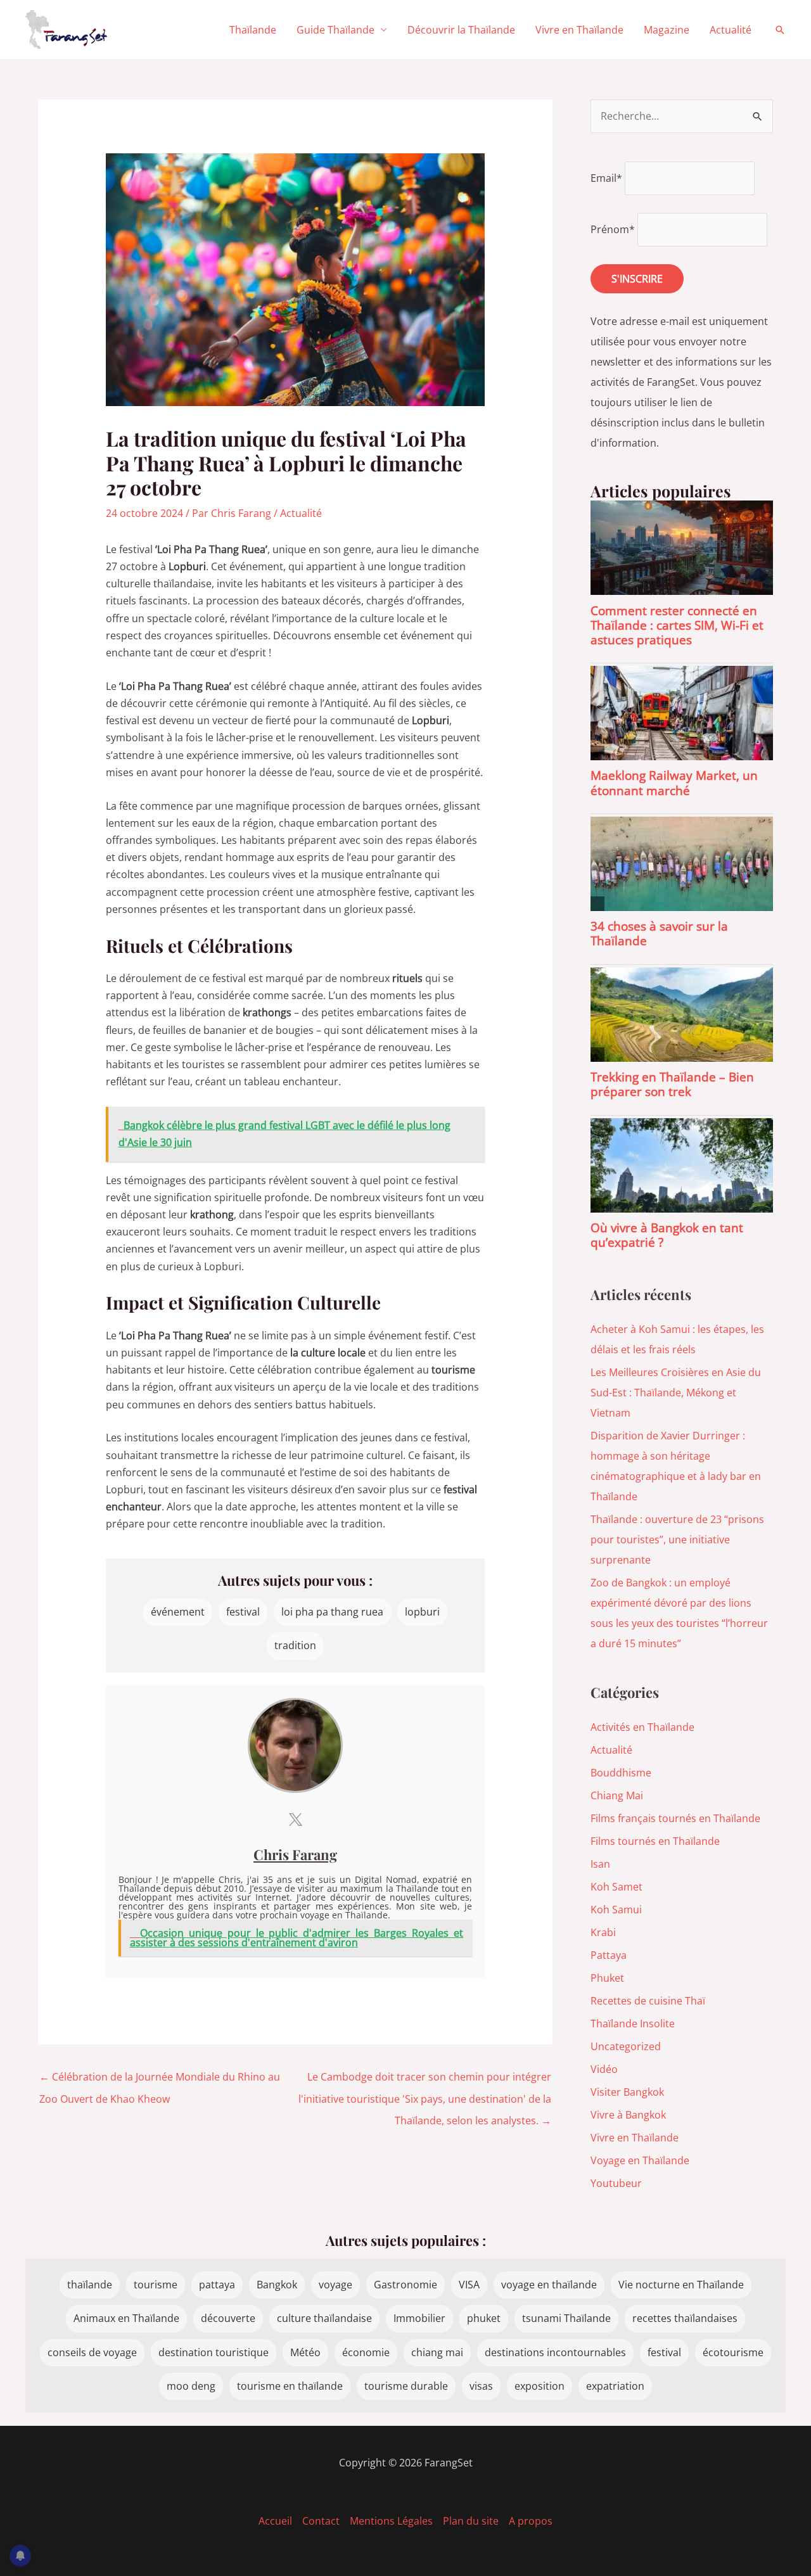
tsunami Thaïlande (566, 2318)
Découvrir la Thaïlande (461, 30)
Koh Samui (616, 1910)
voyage (335, 2285)
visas (481, 2386)
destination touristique (214, 2352)
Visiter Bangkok (627, 2092)
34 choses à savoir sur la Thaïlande (659, 933)
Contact (321, 2521)
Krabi (603, 1932)
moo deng (191, 2386)
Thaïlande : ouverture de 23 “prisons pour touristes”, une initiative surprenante (677, 1540)
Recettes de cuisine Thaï (648, 2001)
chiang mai (437, 2352)
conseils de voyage (92, 2352)
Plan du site (471, 2521)
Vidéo (604, 2069)
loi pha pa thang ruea (332, 1612)
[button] (780, 30)
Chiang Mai (617, 1795)
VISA (469, 2285)
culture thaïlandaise (324, 2318)
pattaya (217, 2285)
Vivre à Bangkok (628, 2115)
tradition (295, 1645)
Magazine (667, 30)
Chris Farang (295, 1854)
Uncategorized (626, 2046)
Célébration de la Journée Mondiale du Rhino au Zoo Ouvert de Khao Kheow (160, 2080)
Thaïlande (253, 30)
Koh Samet (616, 1887)
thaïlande (90, 2285)
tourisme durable (406, 2386)
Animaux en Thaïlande (126, 2318)
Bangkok (277, 2285)
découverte (228, 2318)
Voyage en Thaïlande (640, 2160)
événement (178, 1612)
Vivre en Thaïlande (579, 30)
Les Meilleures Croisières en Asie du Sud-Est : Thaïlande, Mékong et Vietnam (676, 1393)
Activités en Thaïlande (642, 1727)
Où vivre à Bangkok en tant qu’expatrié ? (667, 1235)
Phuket (607, 1978)
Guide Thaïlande (335, 30)
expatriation (615, 2386)
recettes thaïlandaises (685, 2318)
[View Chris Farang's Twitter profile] (295, 1820)
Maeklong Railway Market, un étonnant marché (674, 782)
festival (243, 1612)
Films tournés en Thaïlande (655, 1841)
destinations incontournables (555, 2352)
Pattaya (609, 1955)
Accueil (275, 2521)
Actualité (731, 30)
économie (366, 2352)
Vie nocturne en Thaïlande (681, 2285)
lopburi (422, 1612)
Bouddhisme (621, 1773)
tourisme (156, 2285)
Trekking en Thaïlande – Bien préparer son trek (672, 1084)
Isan (600, 1864)
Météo (305, 2352)
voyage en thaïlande (549, 2285)
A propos (531, 2521)
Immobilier (419, 2318)
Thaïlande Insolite (633, 2024)
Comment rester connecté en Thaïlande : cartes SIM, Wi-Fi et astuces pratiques (677, 625)
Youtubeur (616, 2183)
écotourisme (733, 2352)
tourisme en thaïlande (290, 2386)
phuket (484, 2318)
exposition (540, 2386)
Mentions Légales (391, 2521)
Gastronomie (405, 2285)
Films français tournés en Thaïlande (675, 1818)
